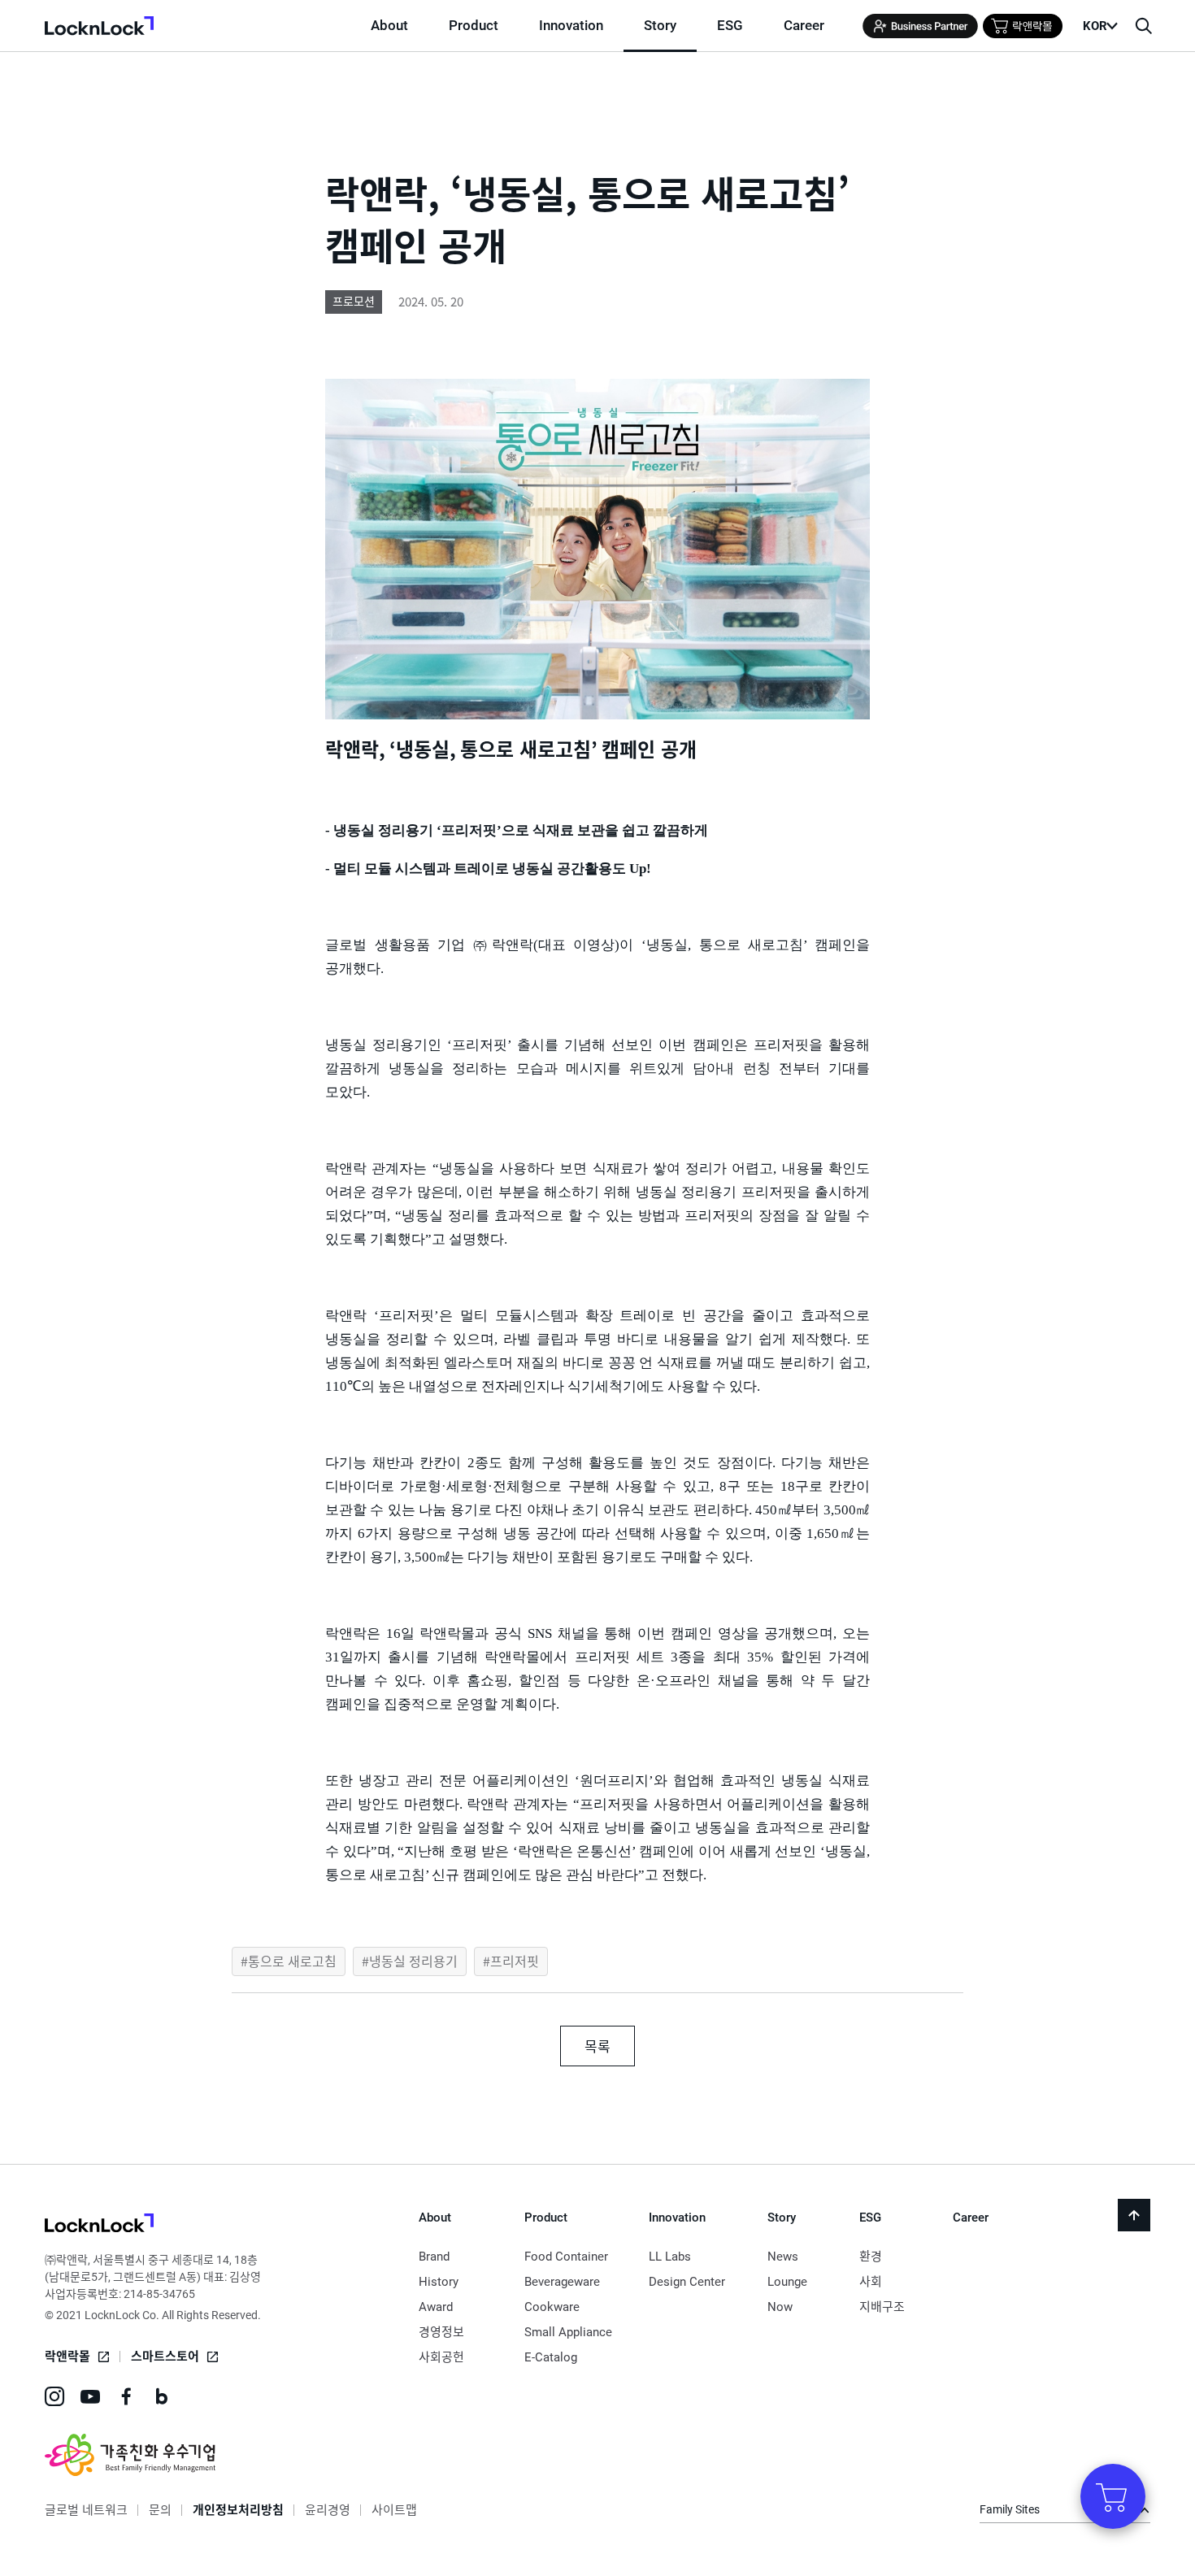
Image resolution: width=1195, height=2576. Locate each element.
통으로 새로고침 (292, 1961)
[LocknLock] (99, 2225)
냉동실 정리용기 (413, 1961)
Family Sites (1010, 2509)
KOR (1095, 26)
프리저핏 (515, 1961)
